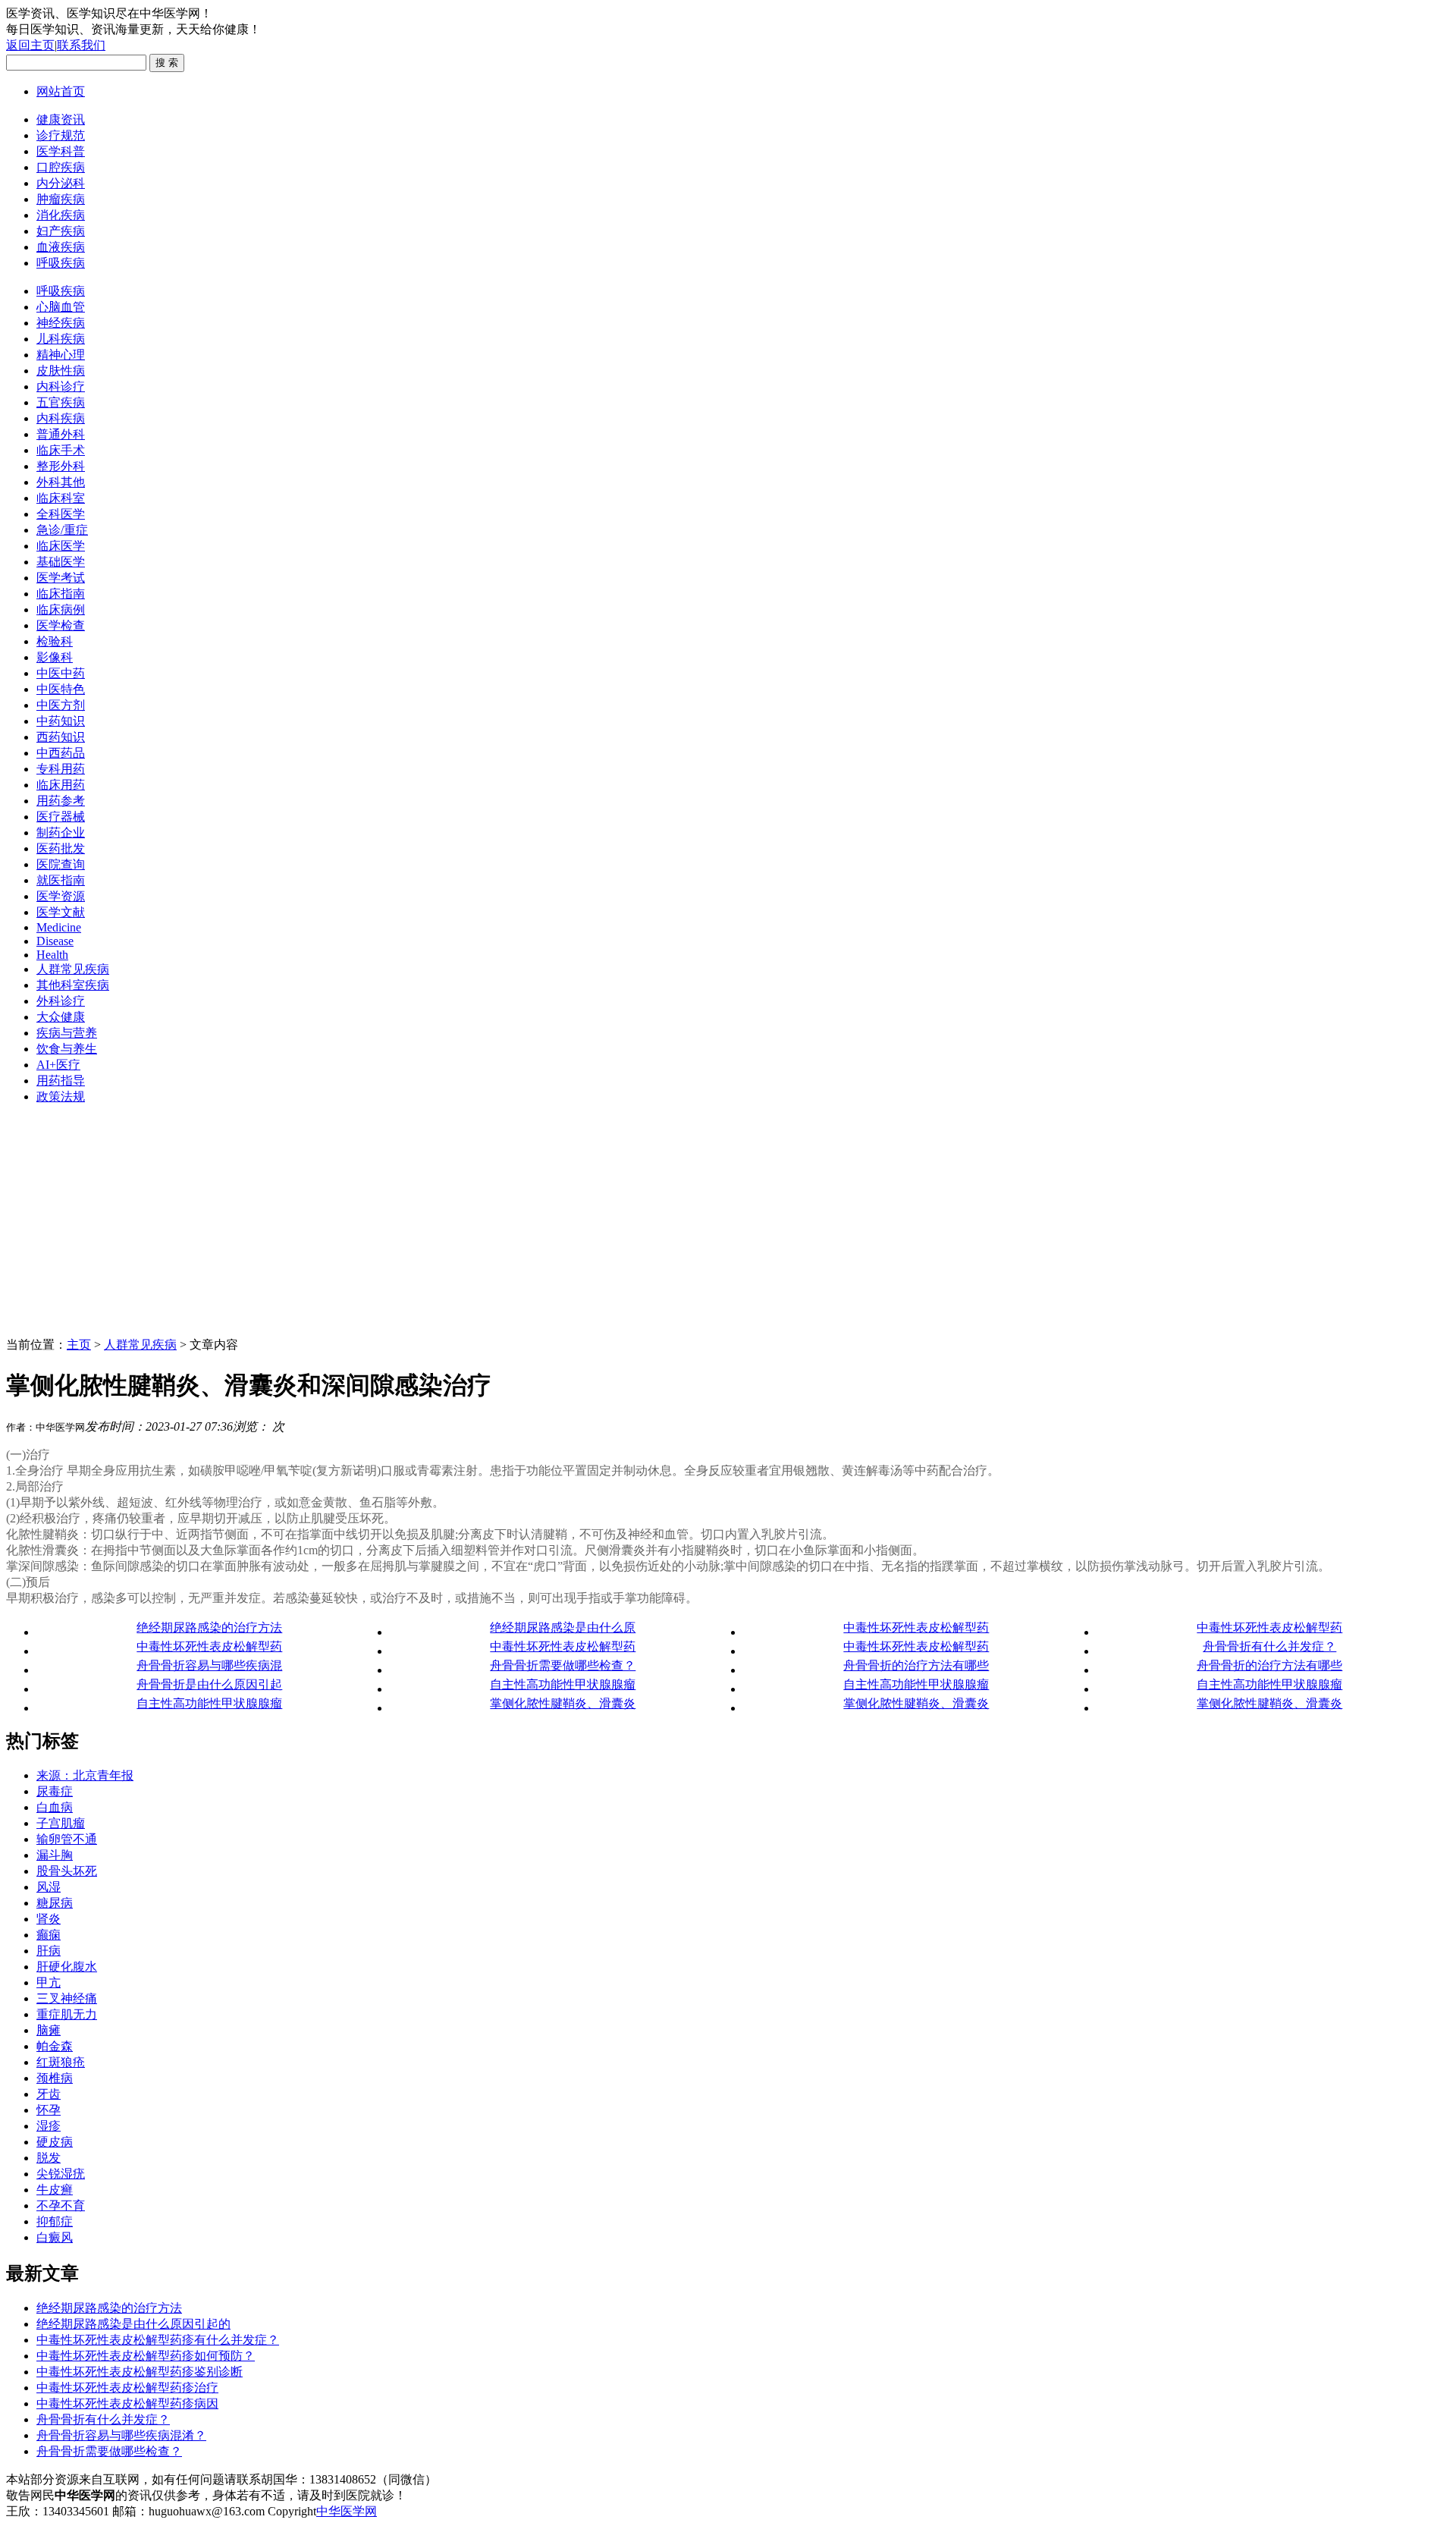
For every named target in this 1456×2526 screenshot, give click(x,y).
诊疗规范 (61, 135)
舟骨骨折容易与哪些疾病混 (209, 1665)
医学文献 (61, 912)
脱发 (49, 2158)
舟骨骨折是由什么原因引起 (209, 1684)
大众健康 (61, 1017)
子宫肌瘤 (61, 1823)
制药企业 (61, 833)
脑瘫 (49, 2030)
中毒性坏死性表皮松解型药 (916, 1627)
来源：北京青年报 (85, 1775)
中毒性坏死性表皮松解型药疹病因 (127, 2403)
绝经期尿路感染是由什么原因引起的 (133, 2324)
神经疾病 (61, 323)
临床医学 (61, 546)
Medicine (59, 927)
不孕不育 (61, 2206)
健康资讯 (61, 119)
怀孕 (49, 2110)
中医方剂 (61, 705)
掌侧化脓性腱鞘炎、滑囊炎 (563, 1703)
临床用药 (61, 785)
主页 (79, 1345)
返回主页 (30, 45)
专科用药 (61, 769)
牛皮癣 (55, 2190)
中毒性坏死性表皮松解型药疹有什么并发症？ (158, 2340)
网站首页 (61, 91)
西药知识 (61, 737)
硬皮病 (55, 2142)
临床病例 (61, 610)
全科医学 (61, 514)
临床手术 (61, 450)
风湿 (49, 1887)
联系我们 (81, 45)
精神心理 (61, 355)
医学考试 (61, 578)
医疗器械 (61, 817)
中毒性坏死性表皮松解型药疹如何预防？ (146, 2356)
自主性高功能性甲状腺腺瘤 (563, 1684)
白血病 (55, 1807)
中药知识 (61, 721)
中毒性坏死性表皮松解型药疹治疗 (127, 2388)
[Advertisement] (728, 1224)
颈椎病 (55, 2078)
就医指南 (61, 880)
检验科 (55, 641)
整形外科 (61, 466)
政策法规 (61, 1096)
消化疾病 (61, 215)
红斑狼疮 (61, 2062)
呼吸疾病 (61, 263)
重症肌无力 (67, 2014)
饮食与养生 (67, 1049)
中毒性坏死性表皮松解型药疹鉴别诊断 (140, 2372)
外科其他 (61, 482)
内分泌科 (61, 183)
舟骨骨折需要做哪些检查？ (563, 1665)
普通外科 (61, 434)
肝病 (49, 1951)
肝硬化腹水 (67, 1967)
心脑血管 (61, 307)
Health (52, 955)
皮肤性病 (61, 371)
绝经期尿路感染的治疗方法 (209, 1627)
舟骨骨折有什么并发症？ (1269, 1646)
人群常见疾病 (73, 969)
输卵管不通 (67, 1839)
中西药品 (61, 753)
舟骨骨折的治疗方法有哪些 (916, 1665)
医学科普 (61, 151)
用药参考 (61, 801)
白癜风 (55, 2237)
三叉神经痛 (67, 1998)
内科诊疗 (61, 386)
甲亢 (49, 1982)
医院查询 (61, 864)
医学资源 (61, 896)
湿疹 (49, 2126)
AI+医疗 (58, 1065)
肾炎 (49, 1919)
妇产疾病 (61, 231)
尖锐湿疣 (61, 2174)
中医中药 (61, 673)
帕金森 (55, 2046)
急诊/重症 (62, 530)
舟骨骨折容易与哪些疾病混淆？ (121, 2435)
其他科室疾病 (73, 985)
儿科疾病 (61, 339)
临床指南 (61, 594)
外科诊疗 (61, 1001)
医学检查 (61, 625)
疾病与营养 (67, 1033)
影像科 (55, 657)
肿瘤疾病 (61, 199)
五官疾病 (61, 402)
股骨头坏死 (67, 1871)
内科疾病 (61, 418)
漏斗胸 (55, 1855)
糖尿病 (55, 1903)
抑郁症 (55, 2221)
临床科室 (61, 498)
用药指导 (61, 1081)
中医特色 (61, 689)
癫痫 (49, 1935)
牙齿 (49, 2094)
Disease (55, 941)
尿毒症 (55, 1791)
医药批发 (61, 848)
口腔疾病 (61, 167)
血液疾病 (61, 247)
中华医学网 (347, 2511)
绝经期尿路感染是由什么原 (563, 1627)
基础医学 (61, 562)
